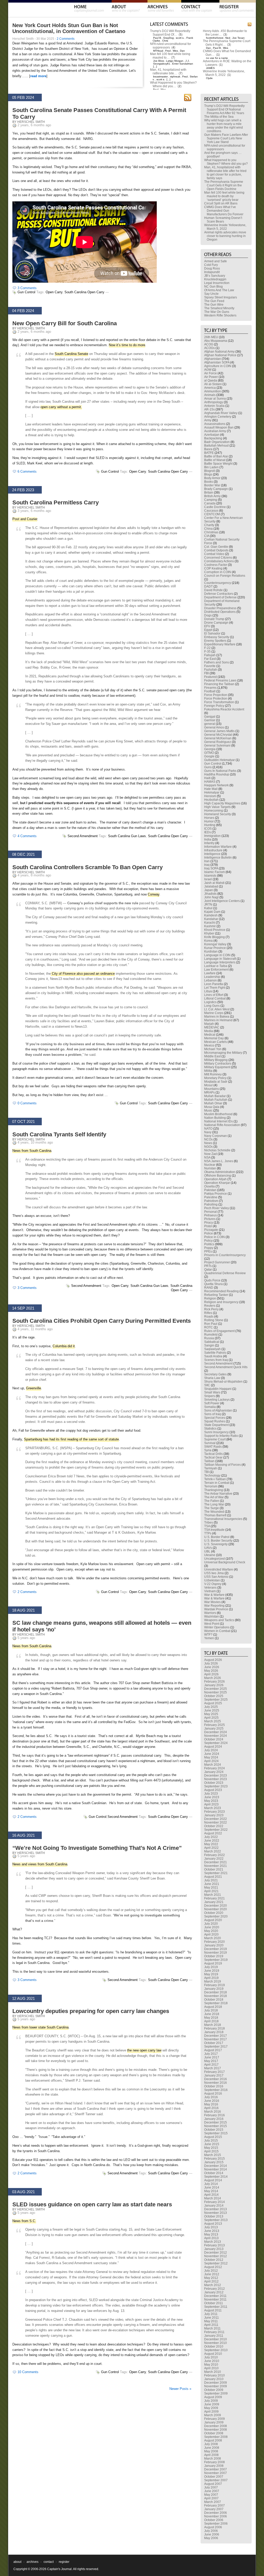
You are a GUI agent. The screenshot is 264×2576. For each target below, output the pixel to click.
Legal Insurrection (217, 283)
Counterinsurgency (218, 583)
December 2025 (216, 1689)
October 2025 (214, 1696)
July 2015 (211, 2141)
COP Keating (213, 568)
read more (38, 76)
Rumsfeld (211, 1335)
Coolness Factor (216, 565)
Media (209, 1031)
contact (49, 2562)
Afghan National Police (220, 355)
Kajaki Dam (212, 912)
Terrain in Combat (217, 1483)
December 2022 (216, 1819)
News (208, 1143)
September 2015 (216, 2133)
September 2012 (216, 2263)
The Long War (214, 1504)
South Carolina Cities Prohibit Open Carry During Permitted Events (102, 1321)
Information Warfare (218, 847)
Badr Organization (217, 442)
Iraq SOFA (211, 868)
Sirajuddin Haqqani (218, 1389)
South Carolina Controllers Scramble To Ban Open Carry (88, 867)
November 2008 (216, 2430)
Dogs (208, 615)
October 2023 (214, 1783)
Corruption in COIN (218, 572)
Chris (165, 41)
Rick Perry (211, 1309)
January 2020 (214, 1945)
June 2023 (212, 1797)
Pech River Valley (217, 1208)
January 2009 (214, 2422)
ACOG (209, 344)
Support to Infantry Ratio (221, 1436)
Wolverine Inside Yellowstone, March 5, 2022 (224, 73)
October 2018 (214, 2000)
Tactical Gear (213, 1457)
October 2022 (214, 1826)
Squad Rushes (215, 1421)
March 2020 (213, 1938)
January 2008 (214, 2466)
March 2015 (213, 2155)
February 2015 (214, 2159)
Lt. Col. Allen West (217, 1009)
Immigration (212, 836)
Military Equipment (217, 1067)
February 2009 (214, 2419)
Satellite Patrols (215, 1353)
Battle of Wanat (215, 460)
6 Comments (27, 471)
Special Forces (215, 1418)
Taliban (209, 1461)
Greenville (34, 1388)
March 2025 (213, 1721)
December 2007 (216, 2469)
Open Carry (54, 292)
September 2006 (216, 2524)
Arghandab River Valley (221, 413)
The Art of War (214, 1497)
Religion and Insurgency (221, 1302)
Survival (210, 1443)
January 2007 (214, 2509)
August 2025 (213, 1703)
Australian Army (215, 431)
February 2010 (214, 2375)
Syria (208, 1450)
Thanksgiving (214, 1490)
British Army (212, 496)
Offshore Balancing (218, 1176)
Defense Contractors (219, 594)
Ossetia (209, 1186)
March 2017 (213, 2068)
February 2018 (214, 2028)
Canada (210, 503)
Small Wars (212, 1392)
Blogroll (210, 471)
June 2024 (212, 1754)
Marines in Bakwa (217, 1017)
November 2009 (216, 2386)
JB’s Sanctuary (215, 276)
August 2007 (213, 2484)
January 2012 (214, 2292)
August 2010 (213, 2354)
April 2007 (211, 2498)
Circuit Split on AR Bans (221, 203)
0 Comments (27, 1103)
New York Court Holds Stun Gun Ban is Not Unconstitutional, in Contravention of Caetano (69, 28)
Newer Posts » (180, 2389)
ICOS (208, 829)
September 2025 (216, 1700)
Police (209, 1233)
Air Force (211, 373)
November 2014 (216, 2169)
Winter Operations (217, 1627)
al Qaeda (211, 381)
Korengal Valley (215, 944)
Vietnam (210, 1591)
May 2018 (211, 2018)
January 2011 (214, 2336)
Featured (211, 677)
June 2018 (212, 2014)
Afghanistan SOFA (217, 362)
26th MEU (211, 337)
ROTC (209, 1327)
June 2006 (212, 2534)
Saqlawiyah (212, 1349)
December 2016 (216, 2079)
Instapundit (212, 272)
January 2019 (214, 1989)
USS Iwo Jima (214, 1573)
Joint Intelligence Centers (222, 901)
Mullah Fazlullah (216, 1100)
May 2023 (211, 1801)
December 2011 (215, 2296)
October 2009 (214, 2390)
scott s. (180, 38)
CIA (207, 536)
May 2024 (211, 1757)
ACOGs (209, 348)
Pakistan (210, 1190)
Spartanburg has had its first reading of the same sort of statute (71, 1439)
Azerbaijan (212, 435)
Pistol (208, 1226)
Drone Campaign (216, 623)
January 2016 (214, 2119)
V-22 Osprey (213, 1584)
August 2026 (213, 1660)
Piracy (209, 1223)
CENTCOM (212, 514)
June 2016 (212, 2101)
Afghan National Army (219, 352)
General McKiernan (218, 738)
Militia (208, 1071)
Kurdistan (211, 952)
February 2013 (214, 2245)
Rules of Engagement (219, 1331)
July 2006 (211, 2531)
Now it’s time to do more (127, 345)
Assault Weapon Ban (219, 427)
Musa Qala (212, 1107)
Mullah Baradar (215, 1096)
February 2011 (214, 2332)
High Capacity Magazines (222, 803)
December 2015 (216, 2122)
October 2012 (214, 2260)
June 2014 (212, 2187)
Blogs (208, 474)
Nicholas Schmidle (217, 1150)
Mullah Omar (213, 1103)
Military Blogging (216, 1060)
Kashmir (210, 926)
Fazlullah (211, 670)
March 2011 (212, 2328)
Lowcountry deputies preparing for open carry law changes (91, 2011)
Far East (210, 659)
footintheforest (215, 38)
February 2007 (214, 2506)
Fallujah (210, 655)
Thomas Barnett (215, 1515)
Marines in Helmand (218, 1020)
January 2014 (214, 2206)
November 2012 (216, 2256)
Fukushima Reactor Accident (224, 709)
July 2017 (211, 2054)
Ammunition (213, 391)
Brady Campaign (216, 489)
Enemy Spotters (215, 641)
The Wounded (214, 1512)
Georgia (210, 749)
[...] (155, 66)
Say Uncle (211, 294)
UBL (207, 1551)
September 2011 (216, 2307)
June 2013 (212, 2231)
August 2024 (213, 1747)
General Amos (214, 727)
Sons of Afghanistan (218, 1410)
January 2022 (214, 1859)
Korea (208, 941)
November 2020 (216, 1909)
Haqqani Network (216, 785)
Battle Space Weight (218, 464)
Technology (212, 1476)
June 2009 (212, 2404)
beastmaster (160, 77)
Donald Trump (214, 619)
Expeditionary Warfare (220, 644)
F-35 (207, 652)
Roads (209, 1317)
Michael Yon (213, 1049)
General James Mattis (219, 731)
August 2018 (213, 2007)
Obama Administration (220, 1172)
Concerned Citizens (218, 558)
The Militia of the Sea (219, 117)
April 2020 (211, 1935)
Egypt (208, 630)
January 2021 (214, 1902)
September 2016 (216, 2090)
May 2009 (211, 2408)
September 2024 (216, 1743)
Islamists (210, 876)
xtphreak (175, 77)
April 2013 (211, 2238)
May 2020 (211, 1931)
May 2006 (211, 2538)
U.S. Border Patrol (217, 1537)
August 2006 (213, 2527)
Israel (208, 879)
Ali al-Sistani (213, 384)
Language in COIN (217, 955)
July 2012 (211, 2271)
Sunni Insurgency (216, 1432)
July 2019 (211, 1967)
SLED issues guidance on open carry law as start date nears (92, 2204)
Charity (209, 525)
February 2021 (214, 1898)
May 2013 (211, 2234)
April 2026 (211, 1674)
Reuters (210, 1306)
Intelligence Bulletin (218, 858)
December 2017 (216, 2036)
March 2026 (213, 1678)
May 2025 (211, 1714)
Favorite (210, 666)
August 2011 (213, 2310)
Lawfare (210, 973)
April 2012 (211, 2281)
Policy (208, 1241)
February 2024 (214, 1768)
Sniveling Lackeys (217, 1400)
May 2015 (211, 2148)
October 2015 (214, 2130)
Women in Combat (217, 1631)
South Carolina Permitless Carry (56, 502)
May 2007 (211, 2495)
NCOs (208, 1139)
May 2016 (211, 2104)
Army (208, 420)
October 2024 (214, 1739)
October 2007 (214, 2477)
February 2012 (214, 2289)
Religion (210, 1298)
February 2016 (214, 2115)
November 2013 (216, 2213)
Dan (182, 51)
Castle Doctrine (215, 507)
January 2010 (214, 2379)
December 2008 (216, 2426)
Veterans (210, 1588)
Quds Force (212, 1280)
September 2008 (216, 2437)
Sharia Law (212, 1378)
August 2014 (213, 2180)
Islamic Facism (214, 872)
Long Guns (212, 1006)
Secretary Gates (215, 1374)
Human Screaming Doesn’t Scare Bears (223, 220)
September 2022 (216, 1830)
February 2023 (214, 1812)
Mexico (209, 1045)
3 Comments (27, 288)
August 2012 (213, 2267)
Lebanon (211, 980)
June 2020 (212, 1927)
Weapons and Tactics (219, 1620)
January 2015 (214, 2162)
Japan (209, 890)
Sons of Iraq (213, 1414)
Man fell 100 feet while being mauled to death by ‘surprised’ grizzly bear (224, 196)
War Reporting (214, 1606)
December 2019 (216, 1949)
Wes (175, 51)
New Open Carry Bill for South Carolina (65, 323)
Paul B (157, 38)
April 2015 (211, 2151)
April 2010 (211, 2368)
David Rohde (213, 590)
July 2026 (211, 1663)
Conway (154, 894)
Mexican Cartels (216, 1042)
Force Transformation (219, 702)
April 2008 (211, 2455)
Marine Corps (214, 1013)
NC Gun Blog (213, 287)
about (17, 2562)
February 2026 (214, 1682)
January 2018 (214, 2032)
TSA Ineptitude (214, 1530)
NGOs (208, 1147)
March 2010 (213, 2372)
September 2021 (216, 1873)
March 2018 (213, 2025)
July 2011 (211, 2314)
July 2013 (211, 2227)
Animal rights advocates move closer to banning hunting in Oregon (225, 236)
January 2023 (214, 1815)
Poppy (209, 1248)
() (181, 35)
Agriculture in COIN (218, 366)
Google (209, 756)
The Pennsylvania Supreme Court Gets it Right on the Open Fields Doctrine (224, 185)
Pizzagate (211, 1230)
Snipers (210, 1396)
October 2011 (214, 2303)
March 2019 (213, 1981)
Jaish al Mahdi (214, 883)
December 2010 (216, 2339)
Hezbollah (211, 800)
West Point (212, 1624)
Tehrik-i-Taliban (215, 1479)
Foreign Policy (214, 706)
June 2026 (212, 1667)
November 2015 (216, 2126)
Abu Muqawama (216, 341)
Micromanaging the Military (223, 1053)
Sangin (209, 1345)
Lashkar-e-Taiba (216, 966)
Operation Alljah (215, 1179)
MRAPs (209, 1092)
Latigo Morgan (175, 61)
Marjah (209, 1024)
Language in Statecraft (220, 959)
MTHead (158, 51)
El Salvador (212, 633)
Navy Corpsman (216, 1136)
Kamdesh (211, 915)
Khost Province (215, 930)
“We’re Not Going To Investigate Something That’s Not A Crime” (97, 1848)
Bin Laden (211, 467)
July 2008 (211, 2444)
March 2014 (213, 2198)
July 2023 (211, 1794)
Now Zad (211, 1154)
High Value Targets (217, 807)
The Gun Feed (214, 301)
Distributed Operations (220, 612)
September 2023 (216, 1786)
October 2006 (214, 2520)
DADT (208, 586)
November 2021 (216, 1866)
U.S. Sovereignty (216, 1544)
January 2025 (214, 1729)
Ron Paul (211, 1324)
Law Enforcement (216, 970)
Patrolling (211, 1204)
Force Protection (216, 699)
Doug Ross (212, 268)
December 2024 (216, 1732)
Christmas (211, 532)
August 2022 (213, 1833)
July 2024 (211, 1750)
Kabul (208, 908)
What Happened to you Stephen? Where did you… (173, 84)
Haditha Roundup (217, 774)
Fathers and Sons (217, 662)
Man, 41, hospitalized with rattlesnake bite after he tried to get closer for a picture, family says (225, 173)
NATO (208, 1129)
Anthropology (214, 402)
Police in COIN (214, 1237)
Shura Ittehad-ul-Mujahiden (223, 1382)
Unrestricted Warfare (219, 1570)
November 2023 (216, 1779)
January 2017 (214, 2075)
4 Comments (27, 836)
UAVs (208, 1548)
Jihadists (210, 894)
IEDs (208, 832)
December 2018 (216, 1992)
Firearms (210, 688)
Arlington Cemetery (218, 417)
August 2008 (213, 2440)
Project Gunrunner (217, 1262)
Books (209, 482)
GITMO (209, 753)
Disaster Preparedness (220, 608)
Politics (209, 1244)
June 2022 (212, 1841)
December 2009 (216, 2383)
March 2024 (213, 1765)
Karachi (210, 923)
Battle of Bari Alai (216, 456)
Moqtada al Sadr (216, 1082)
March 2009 (213, 2415)
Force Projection (216, 695)
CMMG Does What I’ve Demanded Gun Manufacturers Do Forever (224, 211)
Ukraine (210, 1555)
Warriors (210, 1613)
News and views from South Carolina (40, 1864)
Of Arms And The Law (219, 290)
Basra (208, 449)
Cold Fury (211, 265)
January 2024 (214, 1772)
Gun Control (26, 292)
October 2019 (214, 1956)
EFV (207, 626)
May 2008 (211, 2451)
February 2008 (214, 2462)
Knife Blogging (214, 937)
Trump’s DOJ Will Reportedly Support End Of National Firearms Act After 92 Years (224, 109)
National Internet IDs (218, 1121)
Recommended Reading (221, 1291)
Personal (211, 1212)
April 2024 (211, 1761)
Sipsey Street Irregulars (221, 297)
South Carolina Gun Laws (127, 836)
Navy (208, 1132)
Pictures (210, 1219)
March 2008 (213, 2459)
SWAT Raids (213, 1447)
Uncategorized (214, 1559)
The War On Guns (217, 312)
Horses (209, 818)
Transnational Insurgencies (223, 1519)
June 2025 (212, 1710)
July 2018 (211, 2010)
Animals (210, 395)
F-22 (207, 648)
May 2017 (211, 2061)
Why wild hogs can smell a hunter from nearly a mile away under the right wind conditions (224, 126)
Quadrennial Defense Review (225, 1273)
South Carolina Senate (71, 354)
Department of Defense (220, 597)
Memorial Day (214, 1038)
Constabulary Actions (219, 561)
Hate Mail (211, 789)
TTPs (208, 1533)
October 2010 (214, 2347)
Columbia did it (64, 1346)
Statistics (210, 1429)
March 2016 (213, 2112)
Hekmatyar (212, 792)
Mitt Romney (213, 1074)
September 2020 (216, 1916)
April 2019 (211, 1978)
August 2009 (213, 2397)
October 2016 (214, 2086)
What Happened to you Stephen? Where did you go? (226, 162)
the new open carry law (144, 2050)
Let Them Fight (215, 988)
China (208, 529)
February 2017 (214, 2072)
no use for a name (217, 58)
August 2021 (213, 1877)
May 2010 (211, 2365)
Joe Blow (159, 61)
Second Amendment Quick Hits (226, 1367)
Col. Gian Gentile (216, 547)
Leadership (212, 977)
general (210, 724)
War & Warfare (214, 1595)
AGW (208, 370)
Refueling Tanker (216, 1295)
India (208, 839)
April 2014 (211, 2195)
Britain (209, 493)
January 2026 (214, 1685)
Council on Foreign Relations (225, 576)
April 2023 (211, 1804)
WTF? (208, 1635)
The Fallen (212, 1501)
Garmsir (210, 720)
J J (187, 61)
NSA (207, 1158)
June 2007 (212, 2491)
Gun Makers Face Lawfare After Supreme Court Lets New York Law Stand (226, 138)
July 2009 (211, 2401)
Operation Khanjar (217, 1183)
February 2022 (214, 1855)
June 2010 (212, 2361)
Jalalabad (211, 886)
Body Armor (212, 478)
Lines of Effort (214, 995)
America (210, 388)
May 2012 (211, 2278)
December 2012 (216, 2253)
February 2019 (214, 1985)
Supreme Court (215, 1439)
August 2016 (213, 2094)
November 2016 (216, 2083)
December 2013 (216, 2209)
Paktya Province (216, 1194)
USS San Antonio (216, 1577)
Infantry (209, 843)
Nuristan (210, 1168)
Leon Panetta (214, 984)
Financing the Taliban (219, 684)
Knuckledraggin (215, 279)
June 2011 (212, 2318)
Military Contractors (218, 1064)
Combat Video (214, 554)
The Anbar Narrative (218, 1494)
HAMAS (210, 782)
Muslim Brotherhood (218, 1114)
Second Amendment (83, 836)
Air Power (211, 377)
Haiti (207, 778)
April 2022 (211, 1848)
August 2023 (213, 1790)
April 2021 (211, 1891)
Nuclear (210, 1165)
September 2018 (216, 2003)
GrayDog (168, 38)
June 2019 (212, 1971)
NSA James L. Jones (219, 1161)
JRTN (208, 905)
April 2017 (211, 2065)
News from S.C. (24, 2221)
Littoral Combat (215, 998)
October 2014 (214, 2173)
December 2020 (216, 1906)
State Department (216, 1425)
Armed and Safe (216, 261)
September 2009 (216, 2393)
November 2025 (216, 1692)
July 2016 (211, 2097)
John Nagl (211, 897)
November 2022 (216, 1822)
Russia (209, 1338)
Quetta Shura (213, 1284)
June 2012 (212, 2274)
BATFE (209, 453)
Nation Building (215, 1118)
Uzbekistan (212, 1580)
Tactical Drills (213, 1454)
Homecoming (214, 811)
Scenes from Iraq (216, 1360)
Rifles (208, 1313)
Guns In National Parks (220, 771)
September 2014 (216, 2177)
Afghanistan (213, 359)
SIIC (207, 1385)
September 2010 (216, 2350)
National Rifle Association (222, 1125)
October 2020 (214, 1913)
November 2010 (216, 2343)
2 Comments (66, 39)
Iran (207, 861)
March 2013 (213, 2242)
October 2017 (214, 2043)
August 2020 (213, 1920)
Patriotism (211, 1201)
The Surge (212, 1508)
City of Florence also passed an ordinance (83, 974)
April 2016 (211, 2108)
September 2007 (216, 2480)
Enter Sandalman (183, 64)
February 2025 (214, 1725)
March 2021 (213, 1895)
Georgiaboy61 (162, 64)
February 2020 (214, 1942)
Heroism (210, 796)
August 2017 (213, 2050)
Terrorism (211, 1486)
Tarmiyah (211, 1468)
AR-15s (209, 409)
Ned (228, 38)
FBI (207, 673)
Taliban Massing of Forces (222, 1465)
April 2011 (211, 2325)
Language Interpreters (220, 962)
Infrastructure (213, 850)
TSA (207, 1526)
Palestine (211, 1197)
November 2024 (216, 1736)
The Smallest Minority (219, 308)
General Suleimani (217, 746)
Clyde (209, 78)
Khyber (209, 933)
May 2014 (211, 2191)
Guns (208, 767)
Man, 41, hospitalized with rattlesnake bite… (168, 72)
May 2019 (211, 1974)
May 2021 (211, 1888)
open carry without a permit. (61, 407)
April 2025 (211, 1718)
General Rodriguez (218, 742)
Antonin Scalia (214, 406)
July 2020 (211, 1924)
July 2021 (211, 1880)
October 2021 (214, 1869)
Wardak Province (216, 1609)
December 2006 (216, 2513)
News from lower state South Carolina (40, 2027)
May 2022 (211, 1844)
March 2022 (213, 1851)
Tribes (209, 1523)
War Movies (212, 1602)
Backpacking (213, 438)
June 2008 (212, 2448)
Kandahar (211, 919)
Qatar (208, 1270)
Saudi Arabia (213, 1356)
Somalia (210, 1407)
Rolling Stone (214, 1320)
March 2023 (213, 1808)
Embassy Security (217, 637)
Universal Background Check (225, 1562)
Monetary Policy (215, 1078)
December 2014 (216, 2166)
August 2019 (213, 1963)
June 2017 (212, 2057)
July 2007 (211, 2487)
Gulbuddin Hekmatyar (220, 760)
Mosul (208, 1085)
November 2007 (216, 2473)
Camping (211, 500)
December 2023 (216, 1776)
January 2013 (214, 2249)
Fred (168, 51)
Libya (208, 991)
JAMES (210, 68)
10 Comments (28, 2372)
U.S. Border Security (218, 1541)
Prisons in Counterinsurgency (225, 1255)
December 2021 (216, 1862)
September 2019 (216, 1960)
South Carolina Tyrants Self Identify (59, 1134)
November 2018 (216, 1996)
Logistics (210, 1002)
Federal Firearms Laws (220, 680)
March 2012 (213, 2285)
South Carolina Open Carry (84, 292)
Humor (209, 821)
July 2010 (211, 2357)
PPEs (208, 1251)
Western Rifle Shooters (220, 315)
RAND (209, 1288)
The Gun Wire (214, 305)
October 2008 (214, 2433)
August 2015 (213, 2137)
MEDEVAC (212, 1027)
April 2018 (211, 2021)
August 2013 (213, 2224)
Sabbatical (212, 1342)
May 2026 (211, 1671)
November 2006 (216, 2516)
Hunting (210, 825)
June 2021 (212, 1884)
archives (32, 2562)
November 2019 (216, 1953)
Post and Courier (25, 519)
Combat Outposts (216, 550)
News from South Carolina (32, 1151)
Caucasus (211, 511)
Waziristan (212, 1616)
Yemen (209, 1638)
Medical (210, 1035)
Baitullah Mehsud (216, 446)
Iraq (207, 865)
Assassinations (215, 424)
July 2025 (211, 1707)
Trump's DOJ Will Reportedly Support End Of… (170, 33)
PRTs (208, 1266)
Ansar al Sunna (215, 399)
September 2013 (216, 2220)
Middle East (212, 1056)
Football (210, 691)
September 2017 (216, 2047)
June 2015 (212, 2144)
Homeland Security (218, 814)
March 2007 (213, 2502)
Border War (212, 485)
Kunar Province (215, 948)
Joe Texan (238, 38)
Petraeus (211, 1215)
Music (208, 1111)
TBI (207, 1472)
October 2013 (214, 2216)
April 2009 (211, 2412)
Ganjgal (210, 717)
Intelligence (212, 854)
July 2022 (211, 1837)
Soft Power (212, 1403)
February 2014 (214, 2202)
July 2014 (211, 2184)
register (64, 2562)
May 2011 (211, 2321)
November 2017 (216, 2039)
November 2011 (215, 2300)
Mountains (212, 1089)
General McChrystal (218, 735)
